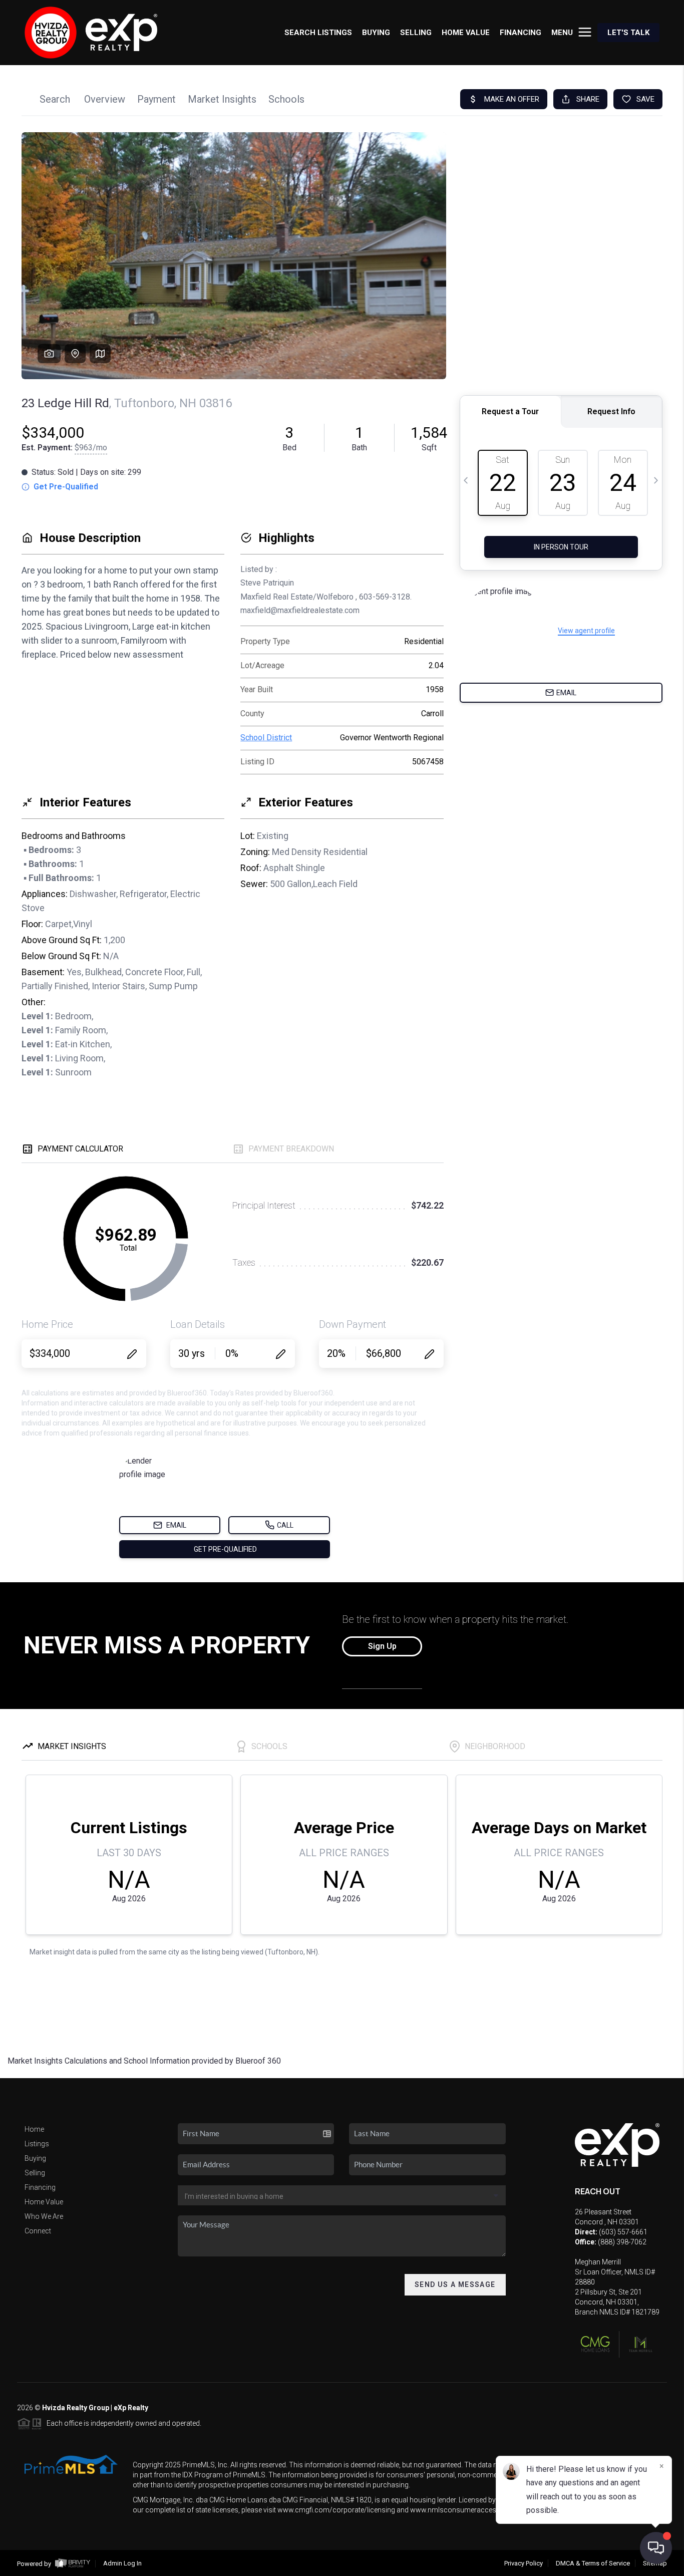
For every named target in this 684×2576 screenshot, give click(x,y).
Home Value (44, 2202)
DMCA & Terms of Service (593, 2563)
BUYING (376, 33)
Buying (35, 2158)
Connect (38, 2231)
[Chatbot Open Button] (656, 2548)
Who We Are (44, 2216)
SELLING (416, 33)
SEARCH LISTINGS (318, 33)
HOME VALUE (466, 33)
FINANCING (521, 33)
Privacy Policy (524, 2563)
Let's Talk (628, 33)
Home (34, 2129)
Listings (37, 2144)
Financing (40, 2187)
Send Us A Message (455, 2284)
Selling (35, 2173)
